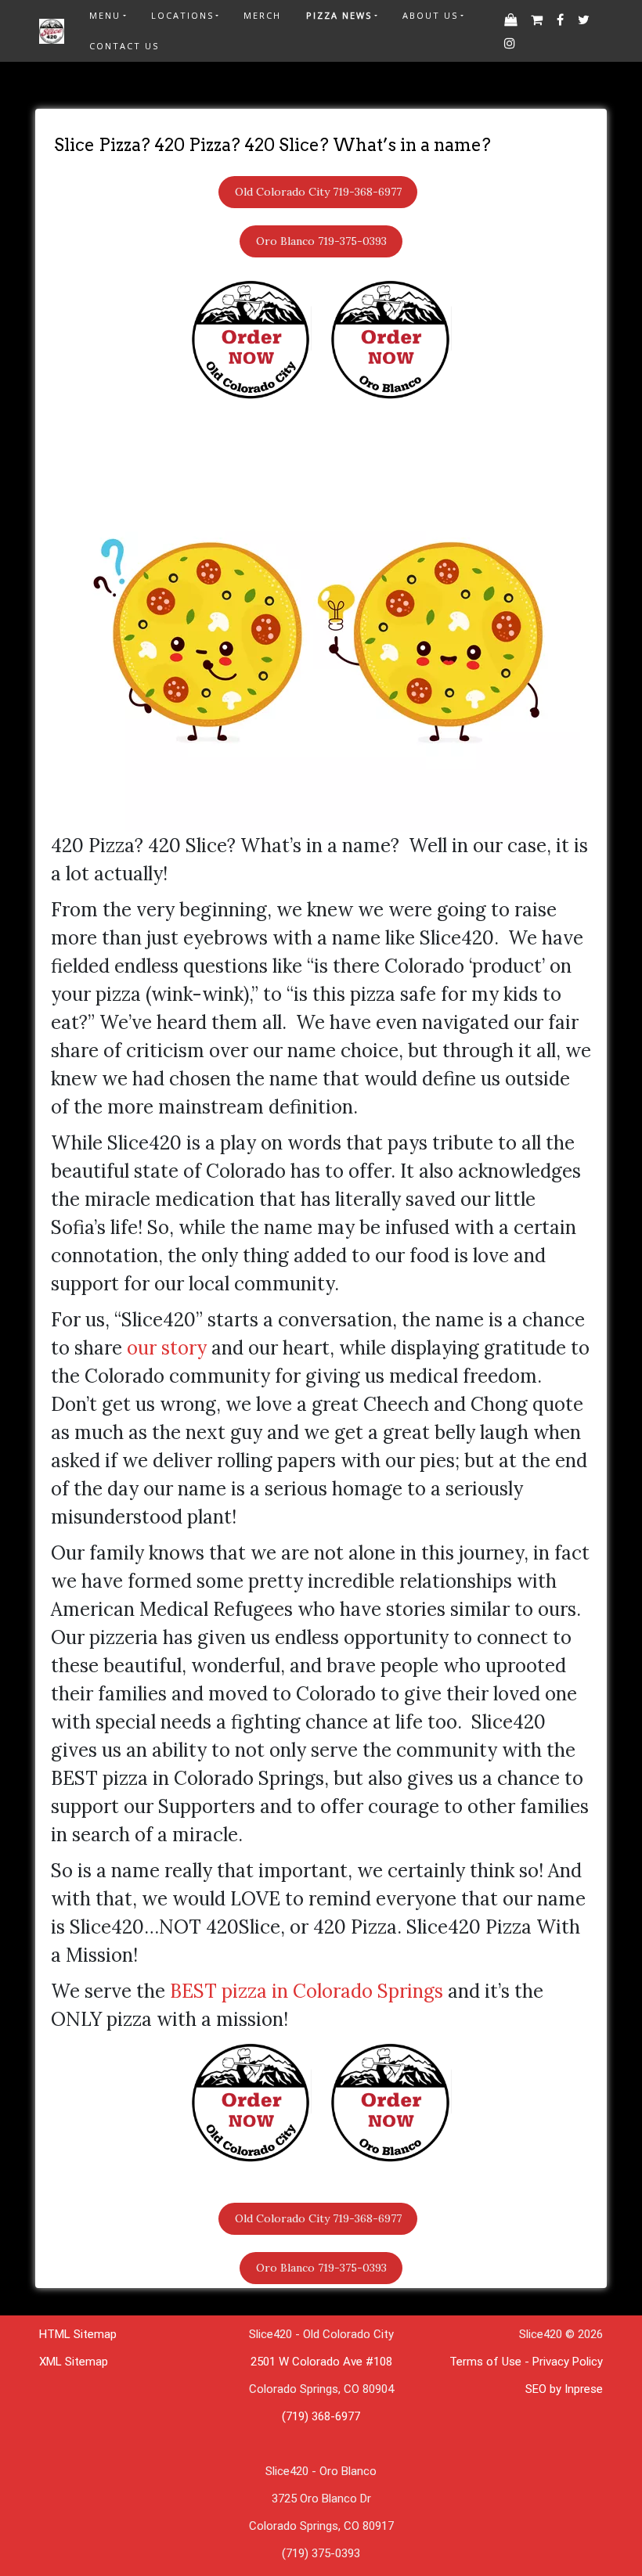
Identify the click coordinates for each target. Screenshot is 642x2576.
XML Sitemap (74, 2362)
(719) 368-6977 (321, 2416)
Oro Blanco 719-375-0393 (321, 241)
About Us (430, 15)
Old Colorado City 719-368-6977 (318, 192)
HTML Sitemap (78, 2334)
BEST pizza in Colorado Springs (307, 1991)
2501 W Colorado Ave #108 (321, 2362)
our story (167, 1348)
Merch (262, 15)
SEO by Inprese (564, 2389)
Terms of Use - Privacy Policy (526, 2362)
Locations (182, 15)
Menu (105, 15)
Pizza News (339, 15)
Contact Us (124, 46)
